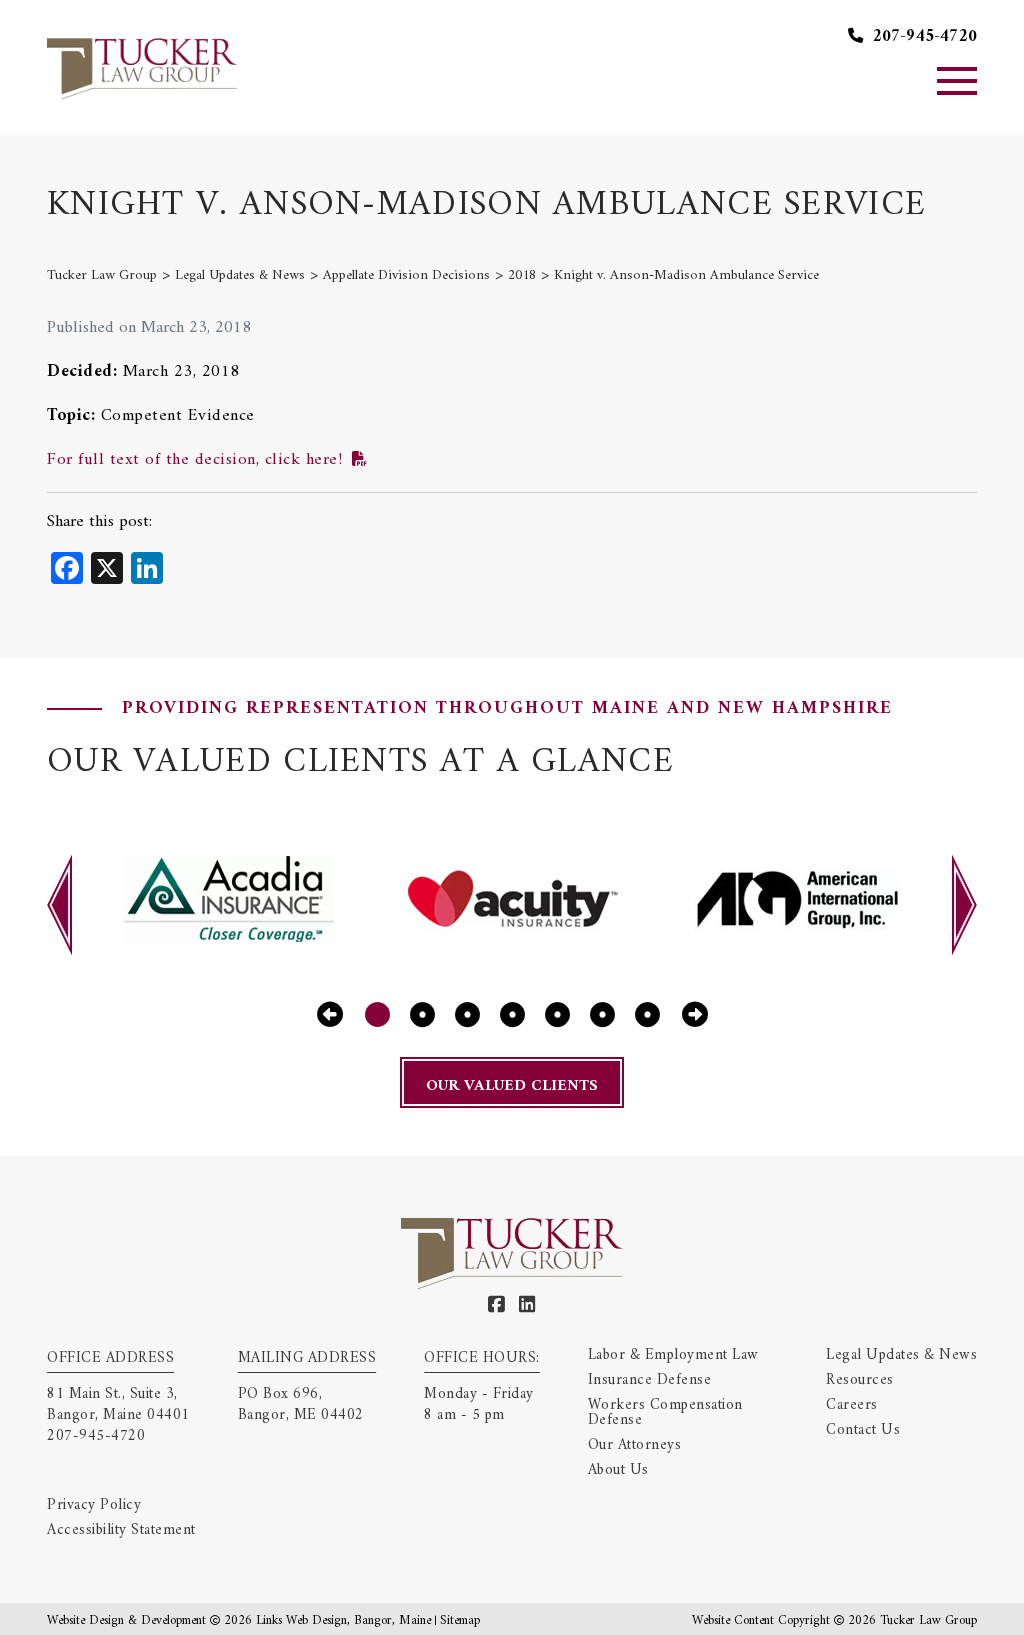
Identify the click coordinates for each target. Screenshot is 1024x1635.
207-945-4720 (922, 37)
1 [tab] (377, 1015)
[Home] (142, 67)
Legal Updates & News (901, 1355)
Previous (59, 905)
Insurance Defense (650, 1380)
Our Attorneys (635, 1445)
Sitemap (460, 1620)
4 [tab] (512, 1015)
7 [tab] (647, 1015)
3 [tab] (467, 1015)
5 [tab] (557, 1015)
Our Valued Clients (512, 1086)
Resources (860, 1380)
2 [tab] (422, 1015)
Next (964, 905)
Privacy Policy (94, 1505)
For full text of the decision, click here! (194, 460)
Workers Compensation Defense (665, 1413)
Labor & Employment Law (673, 1355)
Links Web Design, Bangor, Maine (345, 1620)
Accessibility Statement (121, 1530)
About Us (618, 1470)
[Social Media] (497, 1305)
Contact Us (863, 1430)
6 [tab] (602, 1015)
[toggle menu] (957, 81)
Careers (852, 1405)
